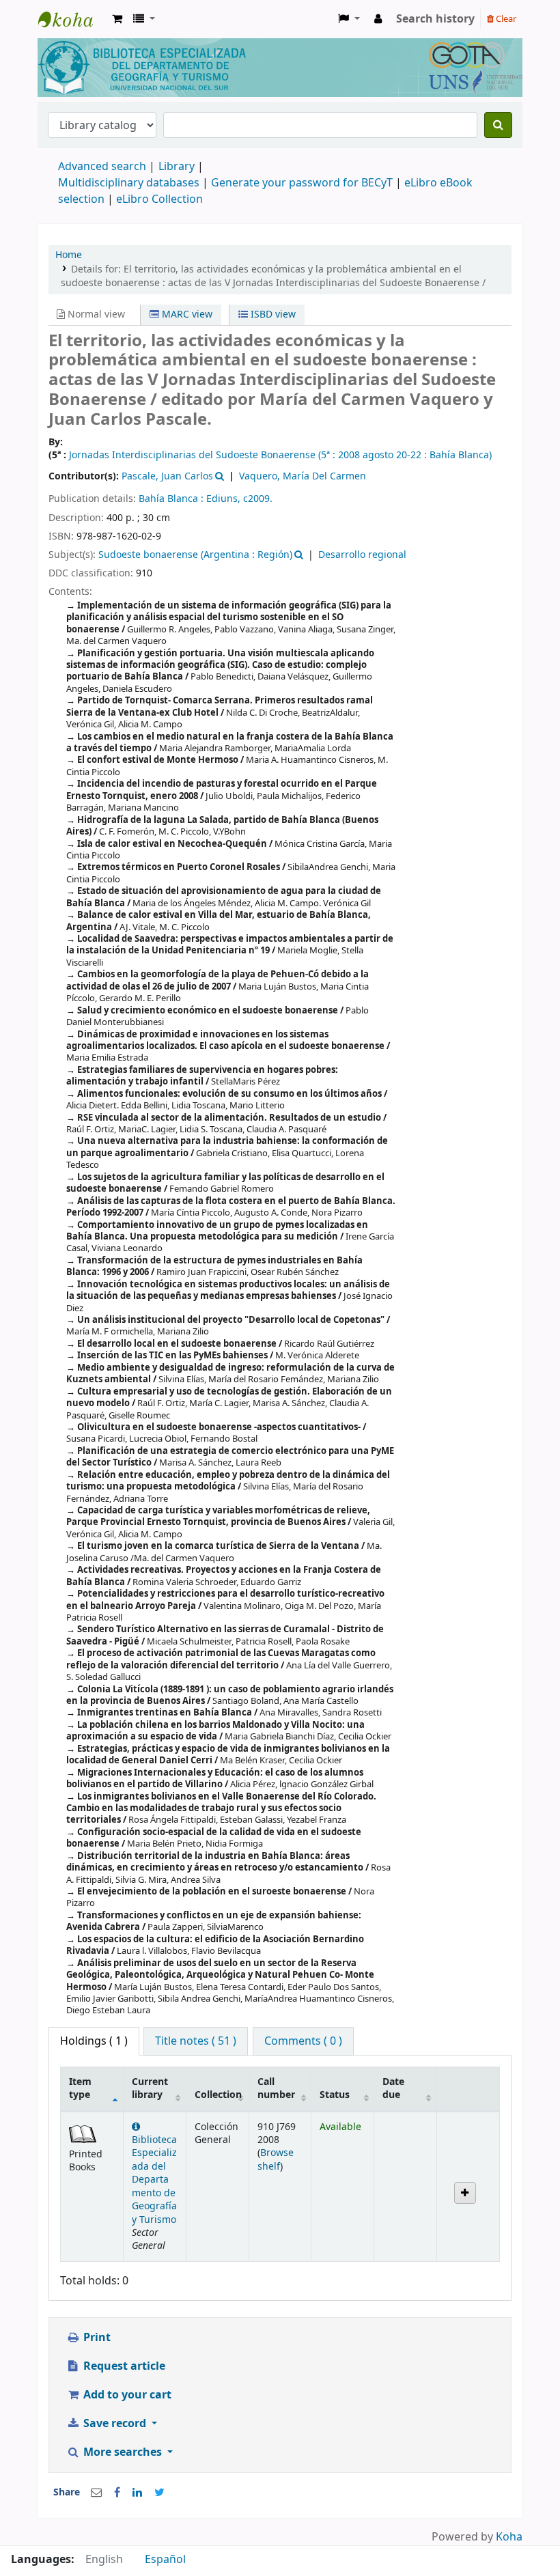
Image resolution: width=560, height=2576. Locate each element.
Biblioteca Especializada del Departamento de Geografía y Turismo (154, 2180)
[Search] (498, 125)
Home (69, 255)
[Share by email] (96, 2493)
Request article (123, 2366)
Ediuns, (225, 499)
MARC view (186, 314)
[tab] (196, 2041)
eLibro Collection (159, 199)
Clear (505, 19)
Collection (218, 2095)
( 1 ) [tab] (94, 2041)
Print (96, 2338)
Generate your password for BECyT (302, 183)
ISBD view (272, 314)
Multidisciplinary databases (130, 183)
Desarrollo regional (362, 555)
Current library (150, 2088)
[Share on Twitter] (159, 2493)
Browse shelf (276, 2159)
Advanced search (102, 167)
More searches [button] (123, 2452)
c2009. (258, 499)
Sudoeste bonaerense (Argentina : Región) (195, 555)
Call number (276, 2088)
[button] (117, 19)
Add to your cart (126, 2395)
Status (335, 2095)
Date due (393, 2088)
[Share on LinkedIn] (137, 2493)
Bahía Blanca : (172, 499)
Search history (435, 19)
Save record (115, 2424)
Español (165, 2560)
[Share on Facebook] (117, 2493)
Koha (509, 2537)
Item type (80, 2088)
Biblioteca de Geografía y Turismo (72, 19)
